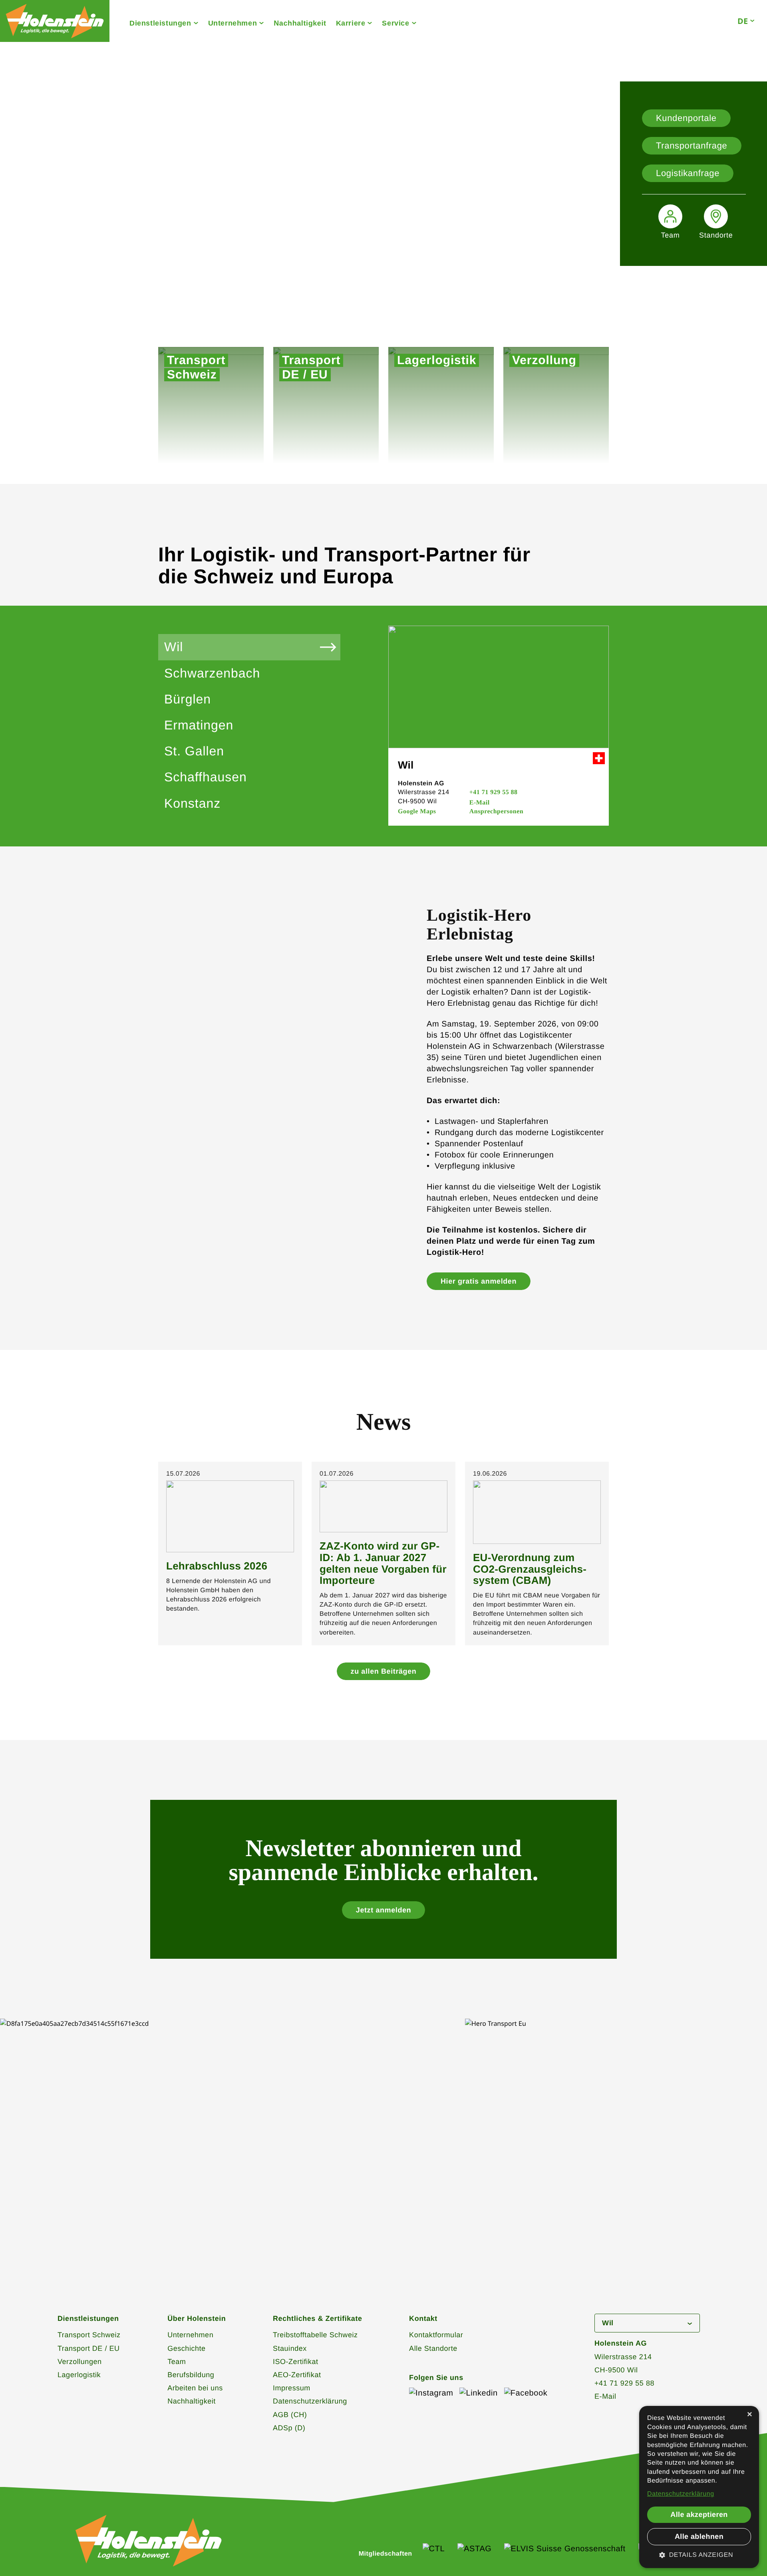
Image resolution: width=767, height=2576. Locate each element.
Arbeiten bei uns (195, 2388)
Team (177, 2362)
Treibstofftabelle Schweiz (315, 2335)
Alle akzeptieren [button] (699, 2515)
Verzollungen (80, 2362)
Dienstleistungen (160, 23)
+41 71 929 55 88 (494, 792)
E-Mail (480, 803)
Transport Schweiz (89, 2335)
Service (395, 23)
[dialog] (699, 2487)
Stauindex (290, 2348)
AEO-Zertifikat (297, 2375)
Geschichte (186, 2348)
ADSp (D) (289, 2428)
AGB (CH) (290, 2415)
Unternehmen (233, 23)
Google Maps (417, 811)
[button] (699, 2555)
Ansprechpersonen (496, 811)
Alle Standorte (433, 2348)
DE (743, 21)
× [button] (750, 2415)
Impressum (292, 2388)
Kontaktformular (436, 2335)
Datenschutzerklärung (310, 2401)
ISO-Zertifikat (296, 2362)
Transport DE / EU (89, 2348)
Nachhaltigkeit (300, 23)
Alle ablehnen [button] (699, 2536)
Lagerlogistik (79, 2375)
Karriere (351, 23)
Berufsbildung (191, 2375)
